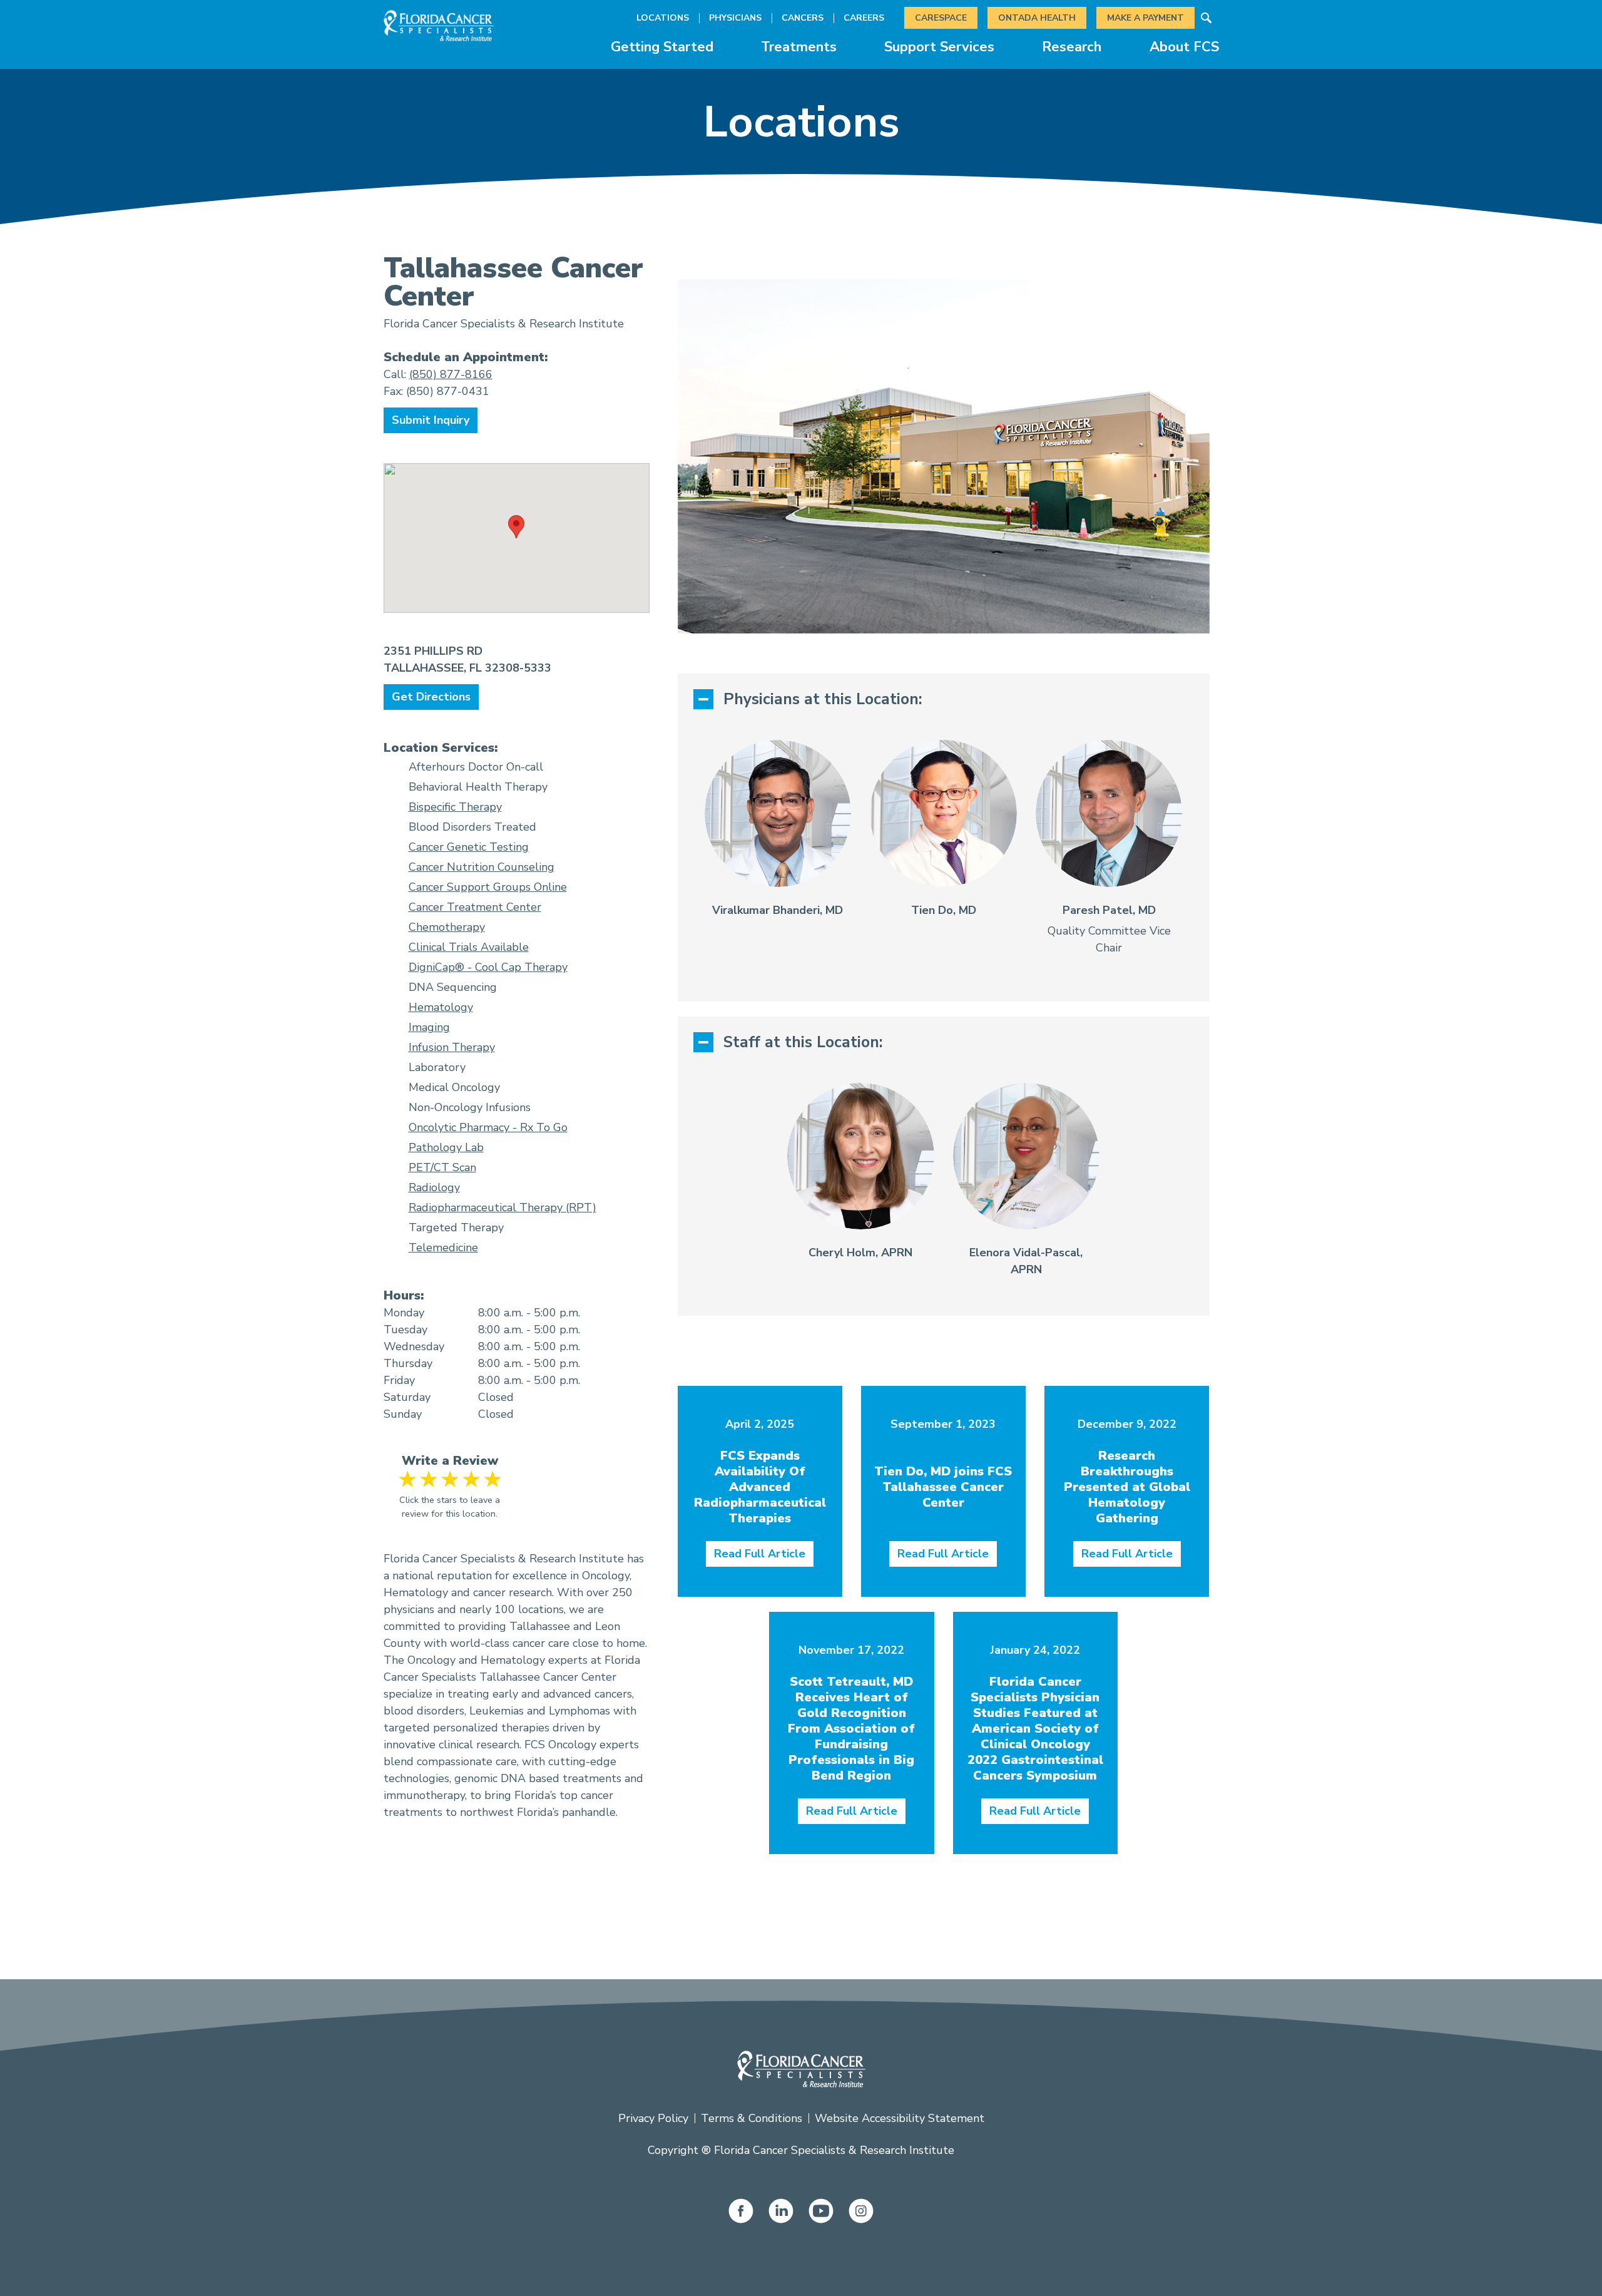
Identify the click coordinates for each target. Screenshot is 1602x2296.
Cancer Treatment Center (475, 907)
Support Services (939, 47)
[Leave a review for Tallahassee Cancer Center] (450, 1479)
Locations (663, 18)
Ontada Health (1037, 18)
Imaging (429, 1027)
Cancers (803, 18)
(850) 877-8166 (451, 374)
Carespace (941, 18)
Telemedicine (443, 1248)
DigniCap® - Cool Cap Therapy (488, 967)
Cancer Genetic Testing (469, 847)
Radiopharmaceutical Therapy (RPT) (503, 1207)
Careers (864, 18)
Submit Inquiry (431, 420)
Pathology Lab (446, 1147)
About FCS (1184, 47)
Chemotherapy (447, 927)
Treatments (799, 47)
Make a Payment (1145, 18)
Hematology (441, 1007)
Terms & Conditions (752, 2118)
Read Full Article (760, 1554)
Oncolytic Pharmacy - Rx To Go (488, 1127)
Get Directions (431, 697)
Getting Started (662, 47)
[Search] (1207, 18)
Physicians (735, 18)
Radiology (434, 1187)
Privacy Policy (653, 2118)
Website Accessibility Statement (900, 2118)
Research (1072, 47)
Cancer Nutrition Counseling (482, 867)
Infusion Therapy (452, 1047)
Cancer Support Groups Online (488, 887)
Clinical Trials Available (469, 947)
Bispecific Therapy (455, 807)
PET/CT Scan (442, 1167)
